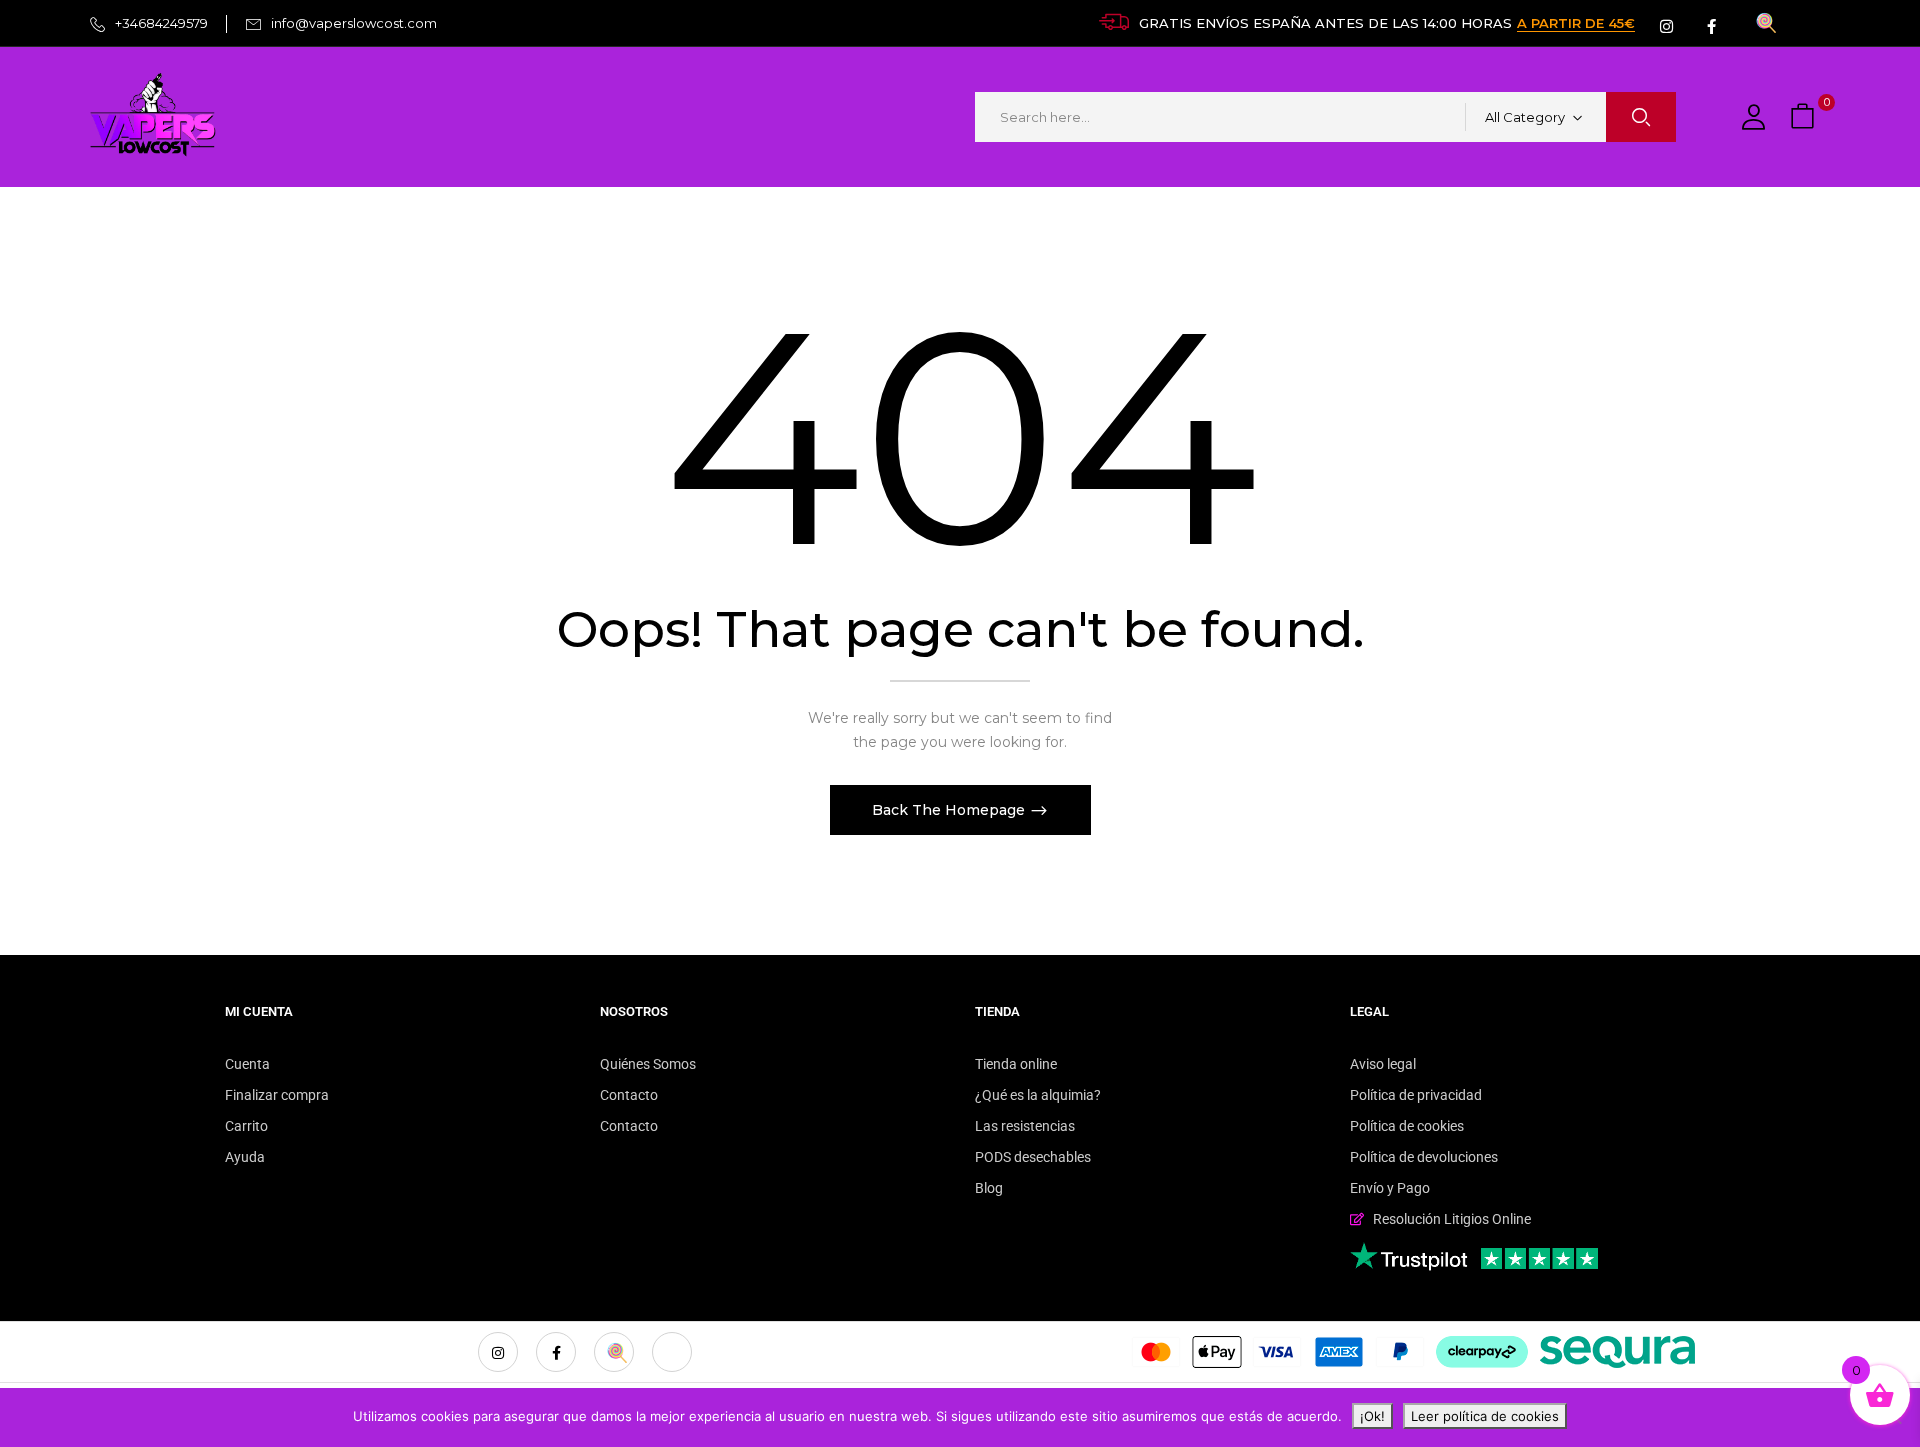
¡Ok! (1372, 1416)
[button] (1805, 117)
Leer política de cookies (1485, 1416)
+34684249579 (161, 23)
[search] (1641, 117)
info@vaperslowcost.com (354, 23)
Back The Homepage (950, 810)
